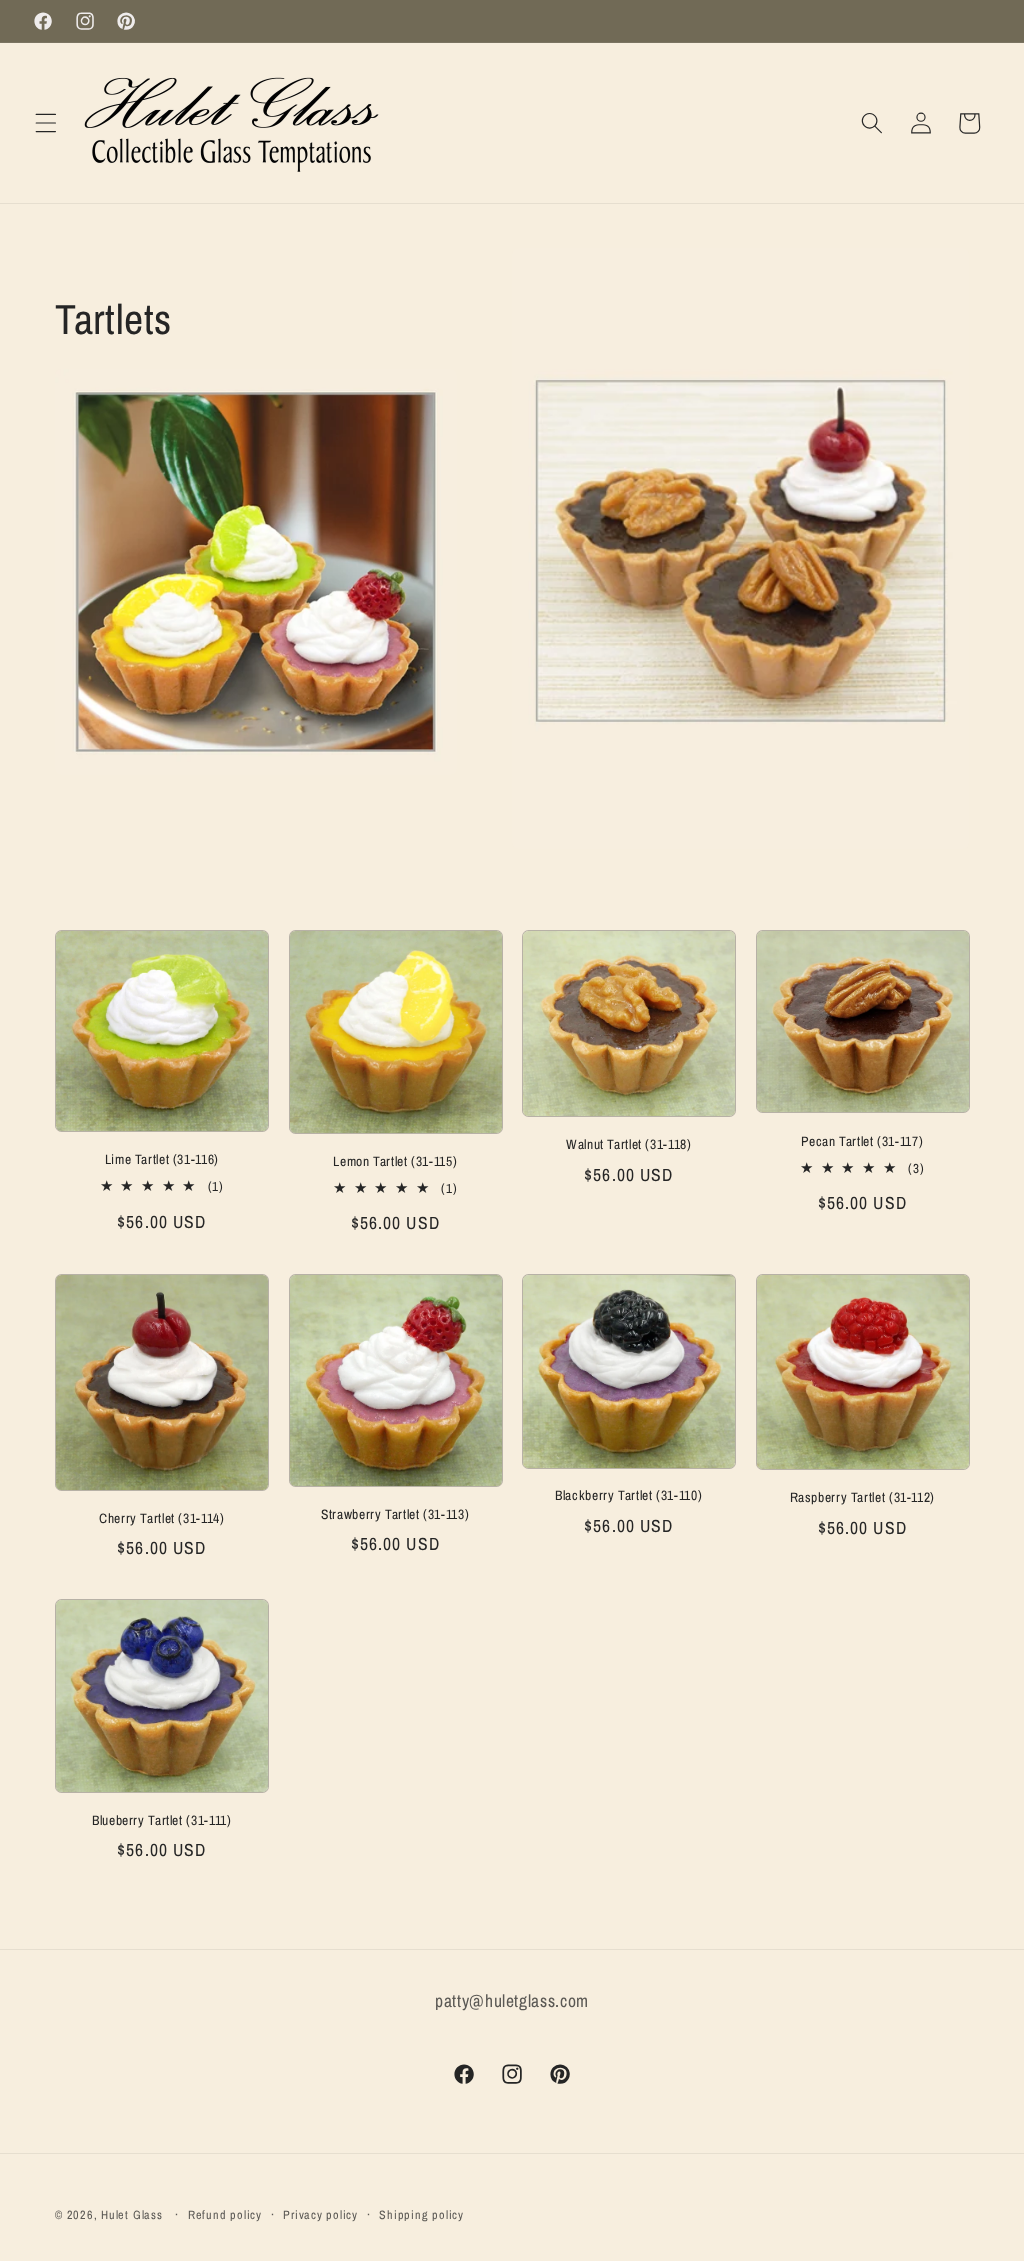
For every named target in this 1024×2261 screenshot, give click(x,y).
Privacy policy (320, 2214)
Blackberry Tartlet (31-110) (628, 1495)
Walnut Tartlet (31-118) (629, 1144)
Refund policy (225, 2214)
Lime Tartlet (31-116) (162, 1159)
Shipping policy (421, 2214)
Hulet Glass (131, 2214)
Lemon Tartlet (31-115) (395, 1161)
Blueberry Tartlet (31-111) (161, 1820)
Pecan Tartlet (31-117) (862, 1141)
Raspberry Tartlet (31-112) (862, 1497)
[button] (46, 123)
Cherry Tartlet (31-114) (162, 1518)
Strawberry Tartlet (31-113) (395, 1514)
